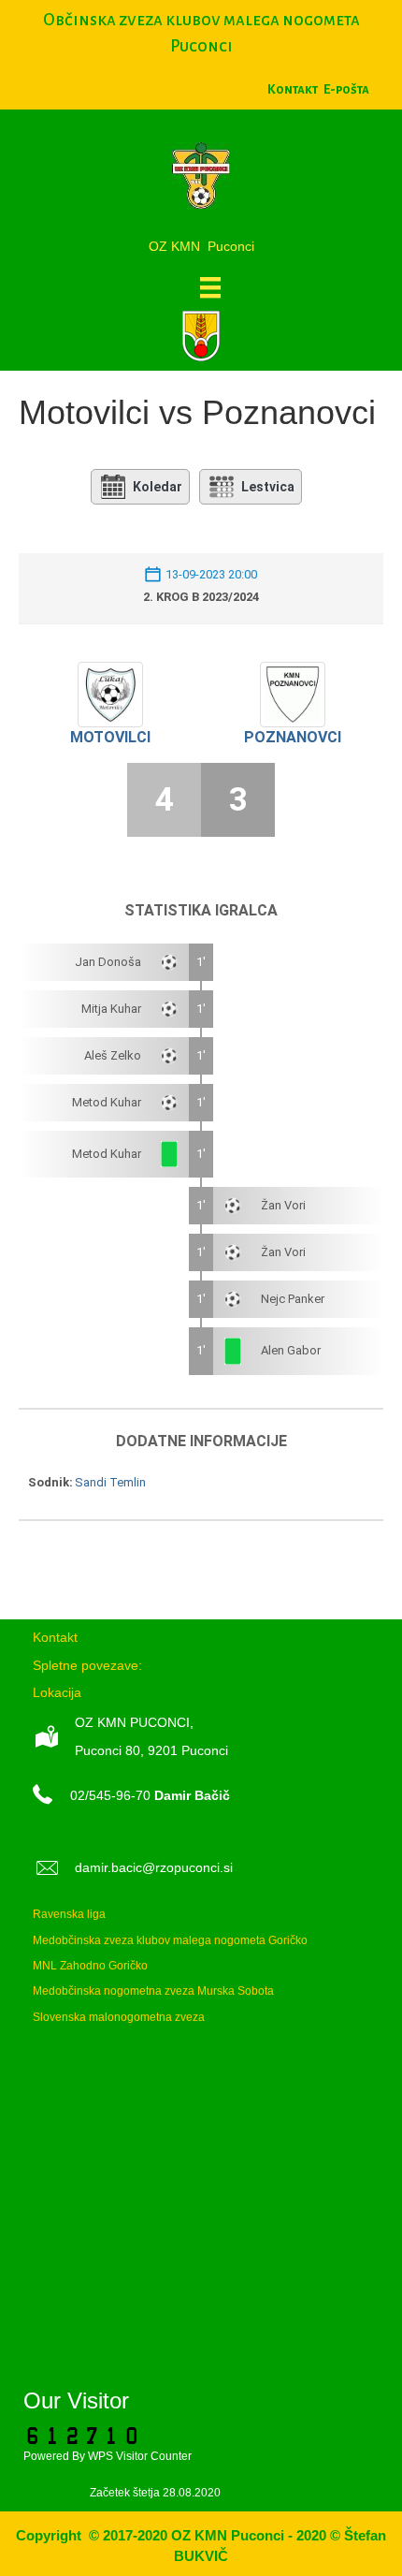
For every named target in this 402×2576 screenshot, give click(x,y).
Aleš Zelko (113, 1055)
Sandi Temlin (110, 1482)
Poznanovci (293, 737)
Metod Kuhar (107, 1102)
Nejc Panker (293, 1299)
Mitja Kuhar (111, 1009)
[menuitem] (346, 89)
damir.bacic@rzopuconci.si (154, 1867)
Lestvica (268, 487)
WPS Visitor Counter (140, 2456)
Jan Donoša (108, 962)
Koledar (158, 487)
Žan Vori (283, 1205)
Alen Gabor (291, 1350)
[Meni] (210, 287)
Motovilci (110, 737)
